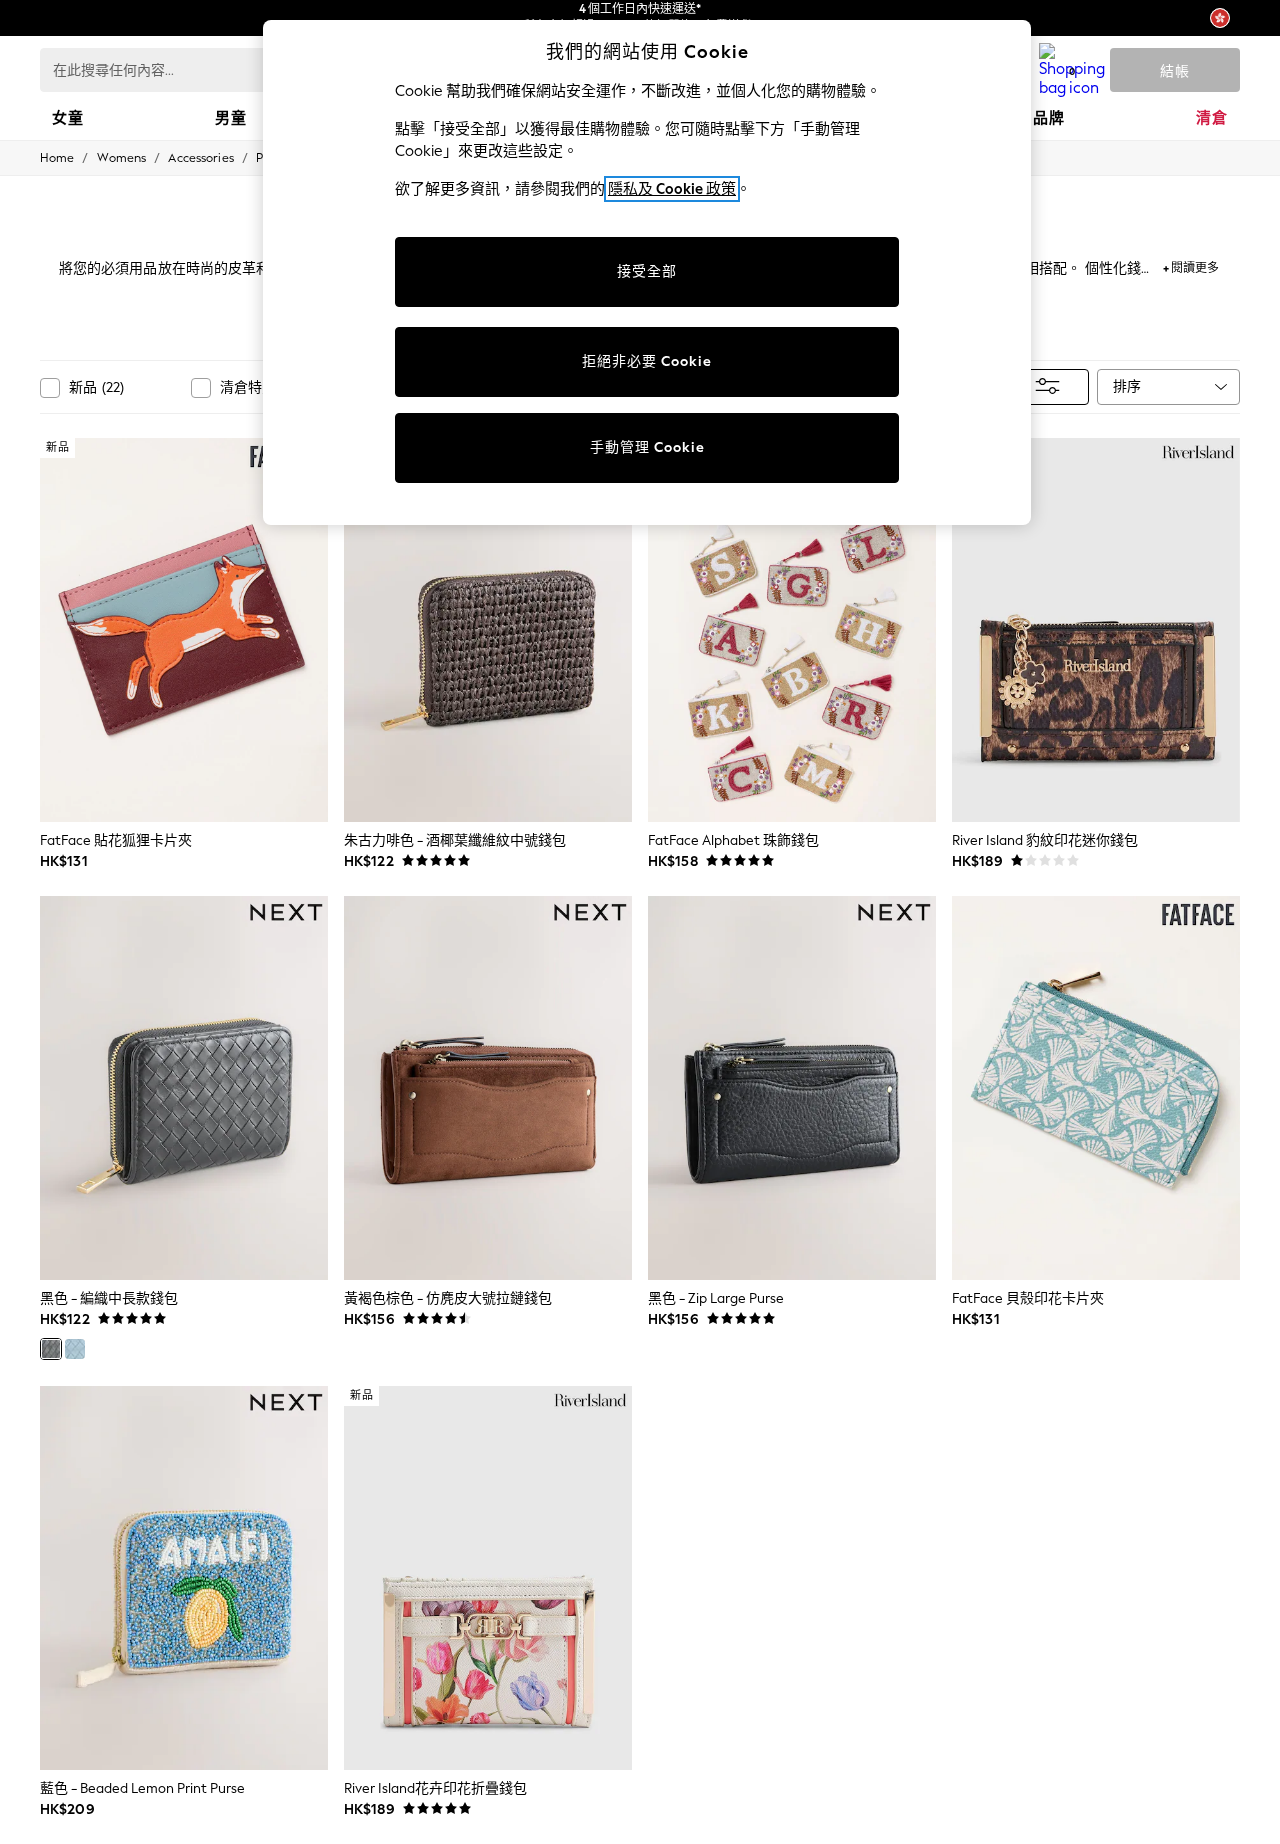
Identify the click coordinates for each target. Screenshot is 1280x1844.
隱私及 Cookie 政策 (672, 189)
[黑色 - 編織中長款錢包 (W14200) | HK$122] (184, 1088)
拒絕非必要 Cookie (647, 361)
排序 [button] (1127, 386)
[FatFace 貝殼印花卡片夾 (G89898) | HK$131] (1096, 1088)
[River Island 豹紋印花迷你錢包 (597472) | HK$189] (1096, 630)
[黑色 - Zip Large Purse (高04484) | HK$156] (792, 1088)
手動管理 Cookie (647, 447)
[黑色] (51, 1349)
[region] (647, 272)
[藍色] (75, 1349)
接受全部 (647, 271)
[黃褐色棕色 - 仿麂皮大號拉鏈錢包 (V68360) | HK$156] (488, 1088)
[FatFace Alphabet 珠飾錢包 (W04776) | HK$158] (792, 630)
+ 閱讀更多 (1191, 265)
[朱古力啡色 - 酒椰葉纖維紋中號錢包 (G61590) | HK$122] (488, 630)
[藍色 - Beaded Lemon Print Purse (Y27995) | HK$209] (184, 1578)
